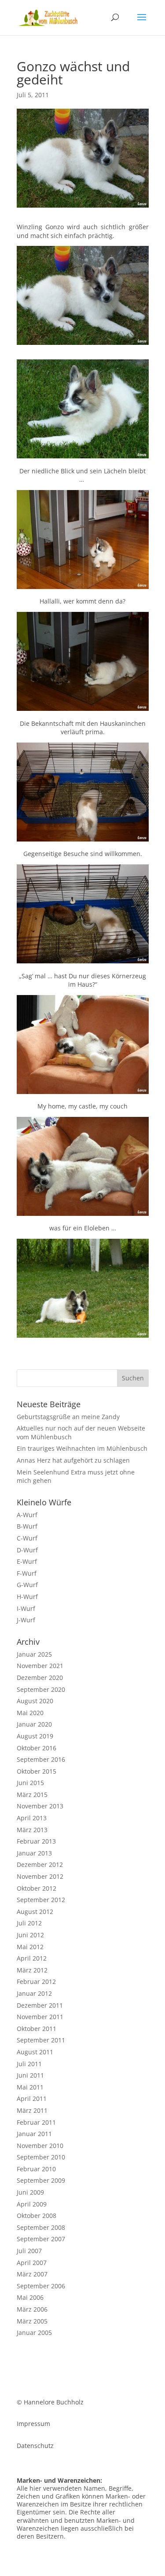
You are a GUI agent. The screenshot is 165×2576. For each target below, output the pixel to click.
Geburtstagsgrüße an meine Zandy (68, 1417)
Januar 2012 (34, 1993)
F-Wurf (27, 1573)
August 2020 (35, 1701)
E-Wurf (27, 1561)
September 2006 (41, 2286)
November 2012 (40, 1876)
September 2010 (41, 2157)
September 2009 (41, 2180)
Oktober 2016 (37, 1748)
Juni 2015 (30, 1783)
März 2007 (32, 2274)
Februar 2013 (36, 1841)
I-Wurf (26, 1608)
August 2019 (35, 1736)
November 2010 (40, 2146)
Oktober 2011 (37, 2029)
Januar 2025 (34, 1654)
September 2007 (41, 2239)
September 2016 (41, 1759)
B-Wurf (27, 1526)
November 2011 (40, 2017)
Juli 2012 (29, 1923)
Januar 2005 (34, 2333)
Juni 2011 (30, 2075)
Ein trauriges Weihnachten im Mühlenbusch (82, 1448)
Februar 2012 (36, 1981)
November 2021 (40, 1666)
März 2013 (32, 1830)
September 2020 (41, 1689)
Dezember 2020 (40, 1678)
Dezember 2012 (40, 1864)
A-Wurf (27, 1515)
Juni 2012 (30, 1935)
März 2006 (32, 2309)
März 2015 (32, 1795)
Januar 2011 (34, 2134)
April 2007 (32, 2263)
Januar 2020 (34, 1724)
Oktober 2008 (37, 2216)
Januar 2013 (34, 1853)
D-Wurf (27, 1550)
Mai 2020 (30, 1713)
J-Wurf (26, 1620)
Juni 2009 (30, 2192)
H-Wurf (27, 1597)
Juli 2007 (29, 2251)
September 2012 (41, 1900)
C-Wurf (27, 1538)
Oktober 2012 (37, 1888)
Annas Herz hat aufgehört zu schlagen (73, 1460)
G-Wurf (27, 1585)
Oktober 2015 (37, 1771)
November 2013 (40, 1806)
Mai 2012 (30, 1947)
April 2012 (32, 1958)
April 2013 (32, 1818)
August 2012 (35, 1912)
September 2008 (41, 2227)
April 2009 (32, 2204)
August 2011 (35, 2052)
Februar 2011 (36, 2122)
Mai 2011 (30, 2087)
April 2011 (32, 2098)
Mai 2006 (30, 2297)
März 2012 (32, 1970)
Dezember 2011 (40, 2005)
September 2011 (41, 2040)
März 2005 (32, 2321)
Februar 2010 (36, 2169)
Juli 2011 (29, 2064)
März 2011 (32, 2110)
